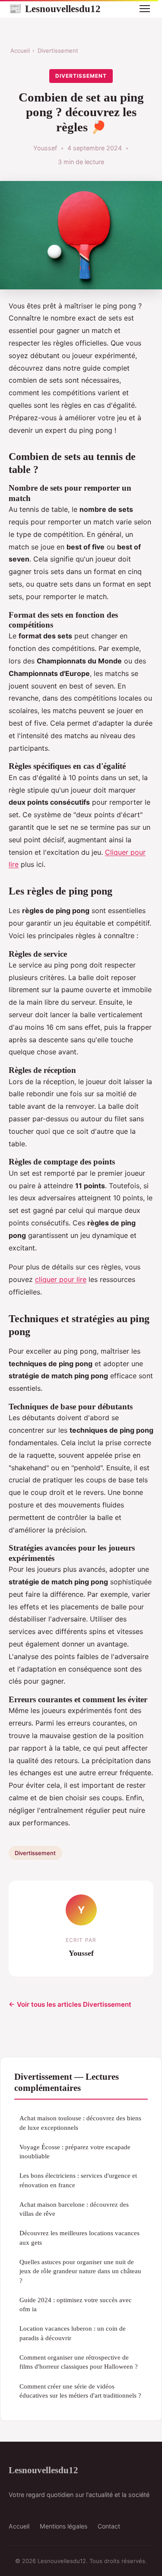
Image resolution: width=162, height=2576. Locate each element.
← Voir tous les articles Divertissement (70, 2004)
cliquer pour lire (61, 1279)
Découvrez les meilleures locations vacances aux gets (79, 2237)
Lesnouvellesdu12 (55, 9)
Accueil (20, 51)
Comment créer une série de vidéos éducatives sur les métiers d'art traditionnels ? (80, 2391)
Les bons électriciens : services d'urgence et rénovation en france (78, 2180)
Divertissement (58, 51)
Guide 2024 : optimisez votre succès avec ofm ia (76, 2304)
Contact (109, 2526)
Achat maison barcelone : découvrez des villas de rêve (74, 2209)
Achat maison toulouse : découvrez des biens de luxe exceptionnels (80, 2122)
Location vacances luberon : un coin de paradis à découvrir (73, 2333)
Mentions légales (64, 2526)
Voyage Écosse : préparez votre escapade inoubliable (75, 2151)
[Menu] (145, 9)
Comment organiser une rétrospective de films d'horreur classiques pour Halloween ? (79, 2362)
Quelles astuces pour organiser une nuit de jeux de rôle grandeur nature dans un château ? (80, 2271)
